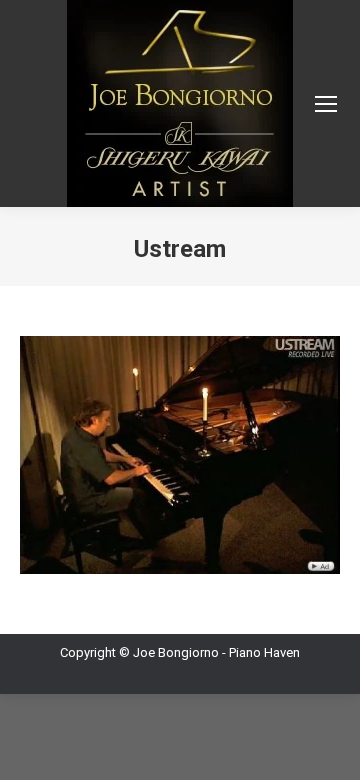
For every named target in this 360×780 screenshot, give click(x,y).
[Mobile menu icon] (326, 104)
